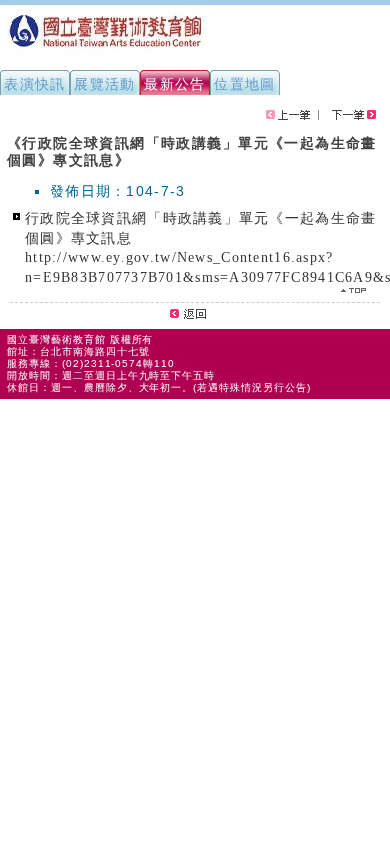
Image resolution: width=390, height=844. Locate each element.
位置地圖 (245, 84)
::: (8, 134)
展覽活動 (105, 84)
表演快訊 (35, 84)
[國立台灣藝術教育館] (106, 56)
